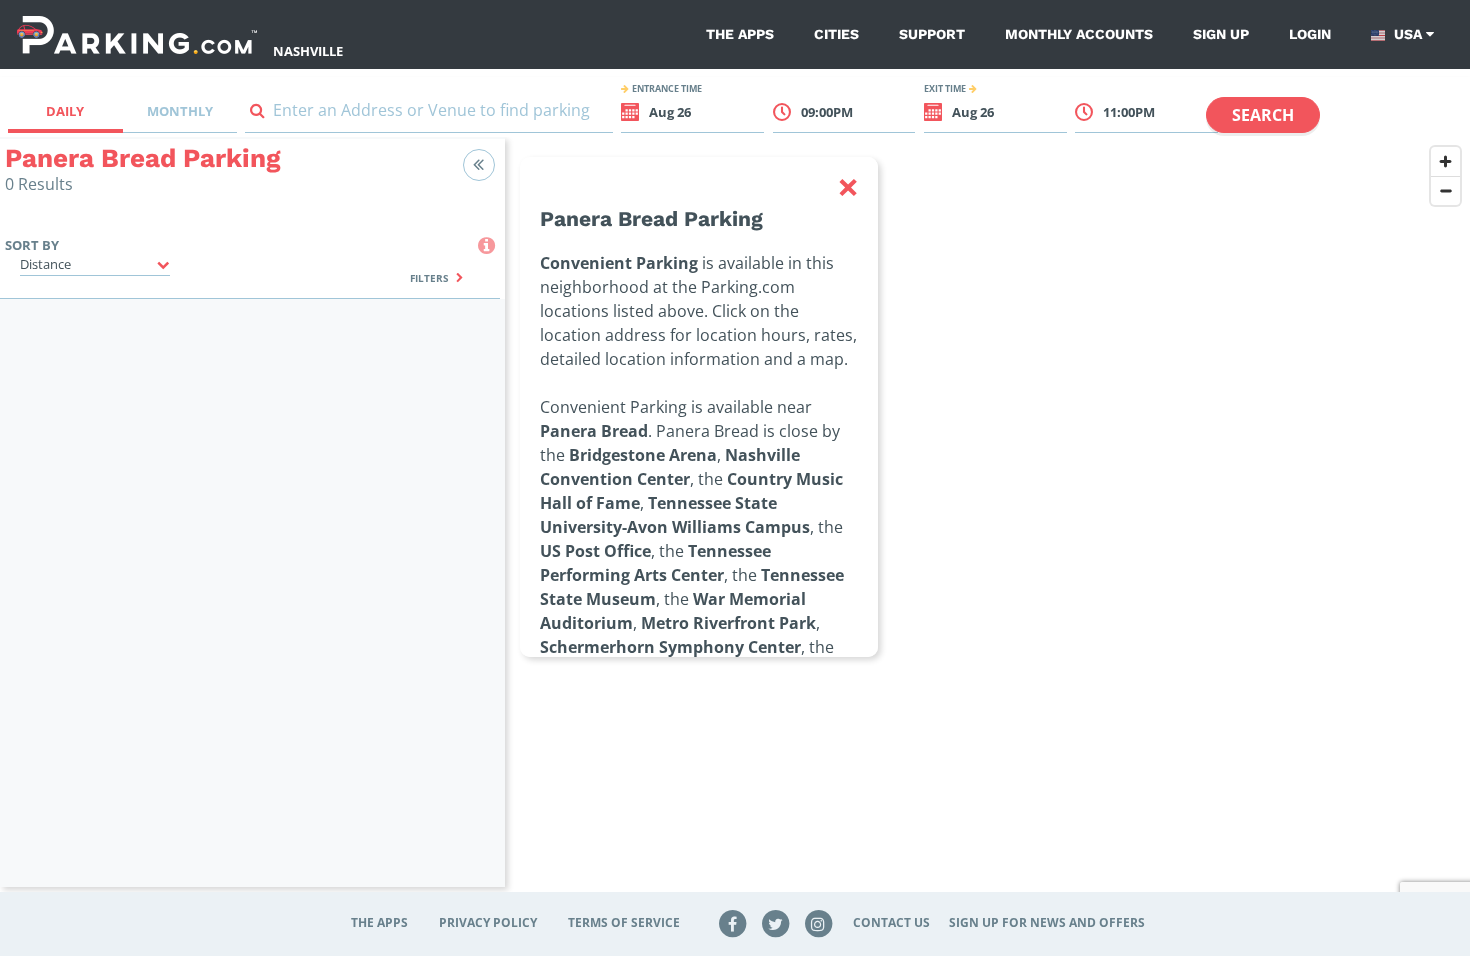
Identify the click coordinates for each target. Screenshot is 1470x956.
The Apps (740, 34)
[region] (987, 525)
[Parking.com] (137, 34)
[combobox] (429, 114)
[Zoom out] (1445, 190)
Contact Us (891, 922)
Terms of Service (624, 922)
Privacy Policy (488, 922)
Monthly (180, 111)
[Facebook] (733, 922)
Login (1310, 34)
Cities (836, 34)
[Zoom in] (1445, 161)
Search (1263, 115)
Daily (65, 111)
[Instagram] (818, 922)
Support (932, 34)
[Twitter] (776, 922)
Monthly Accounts (1079, 34)
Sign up (1221, 34)
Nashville (308, 51)
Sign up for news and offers (1047, 922)
